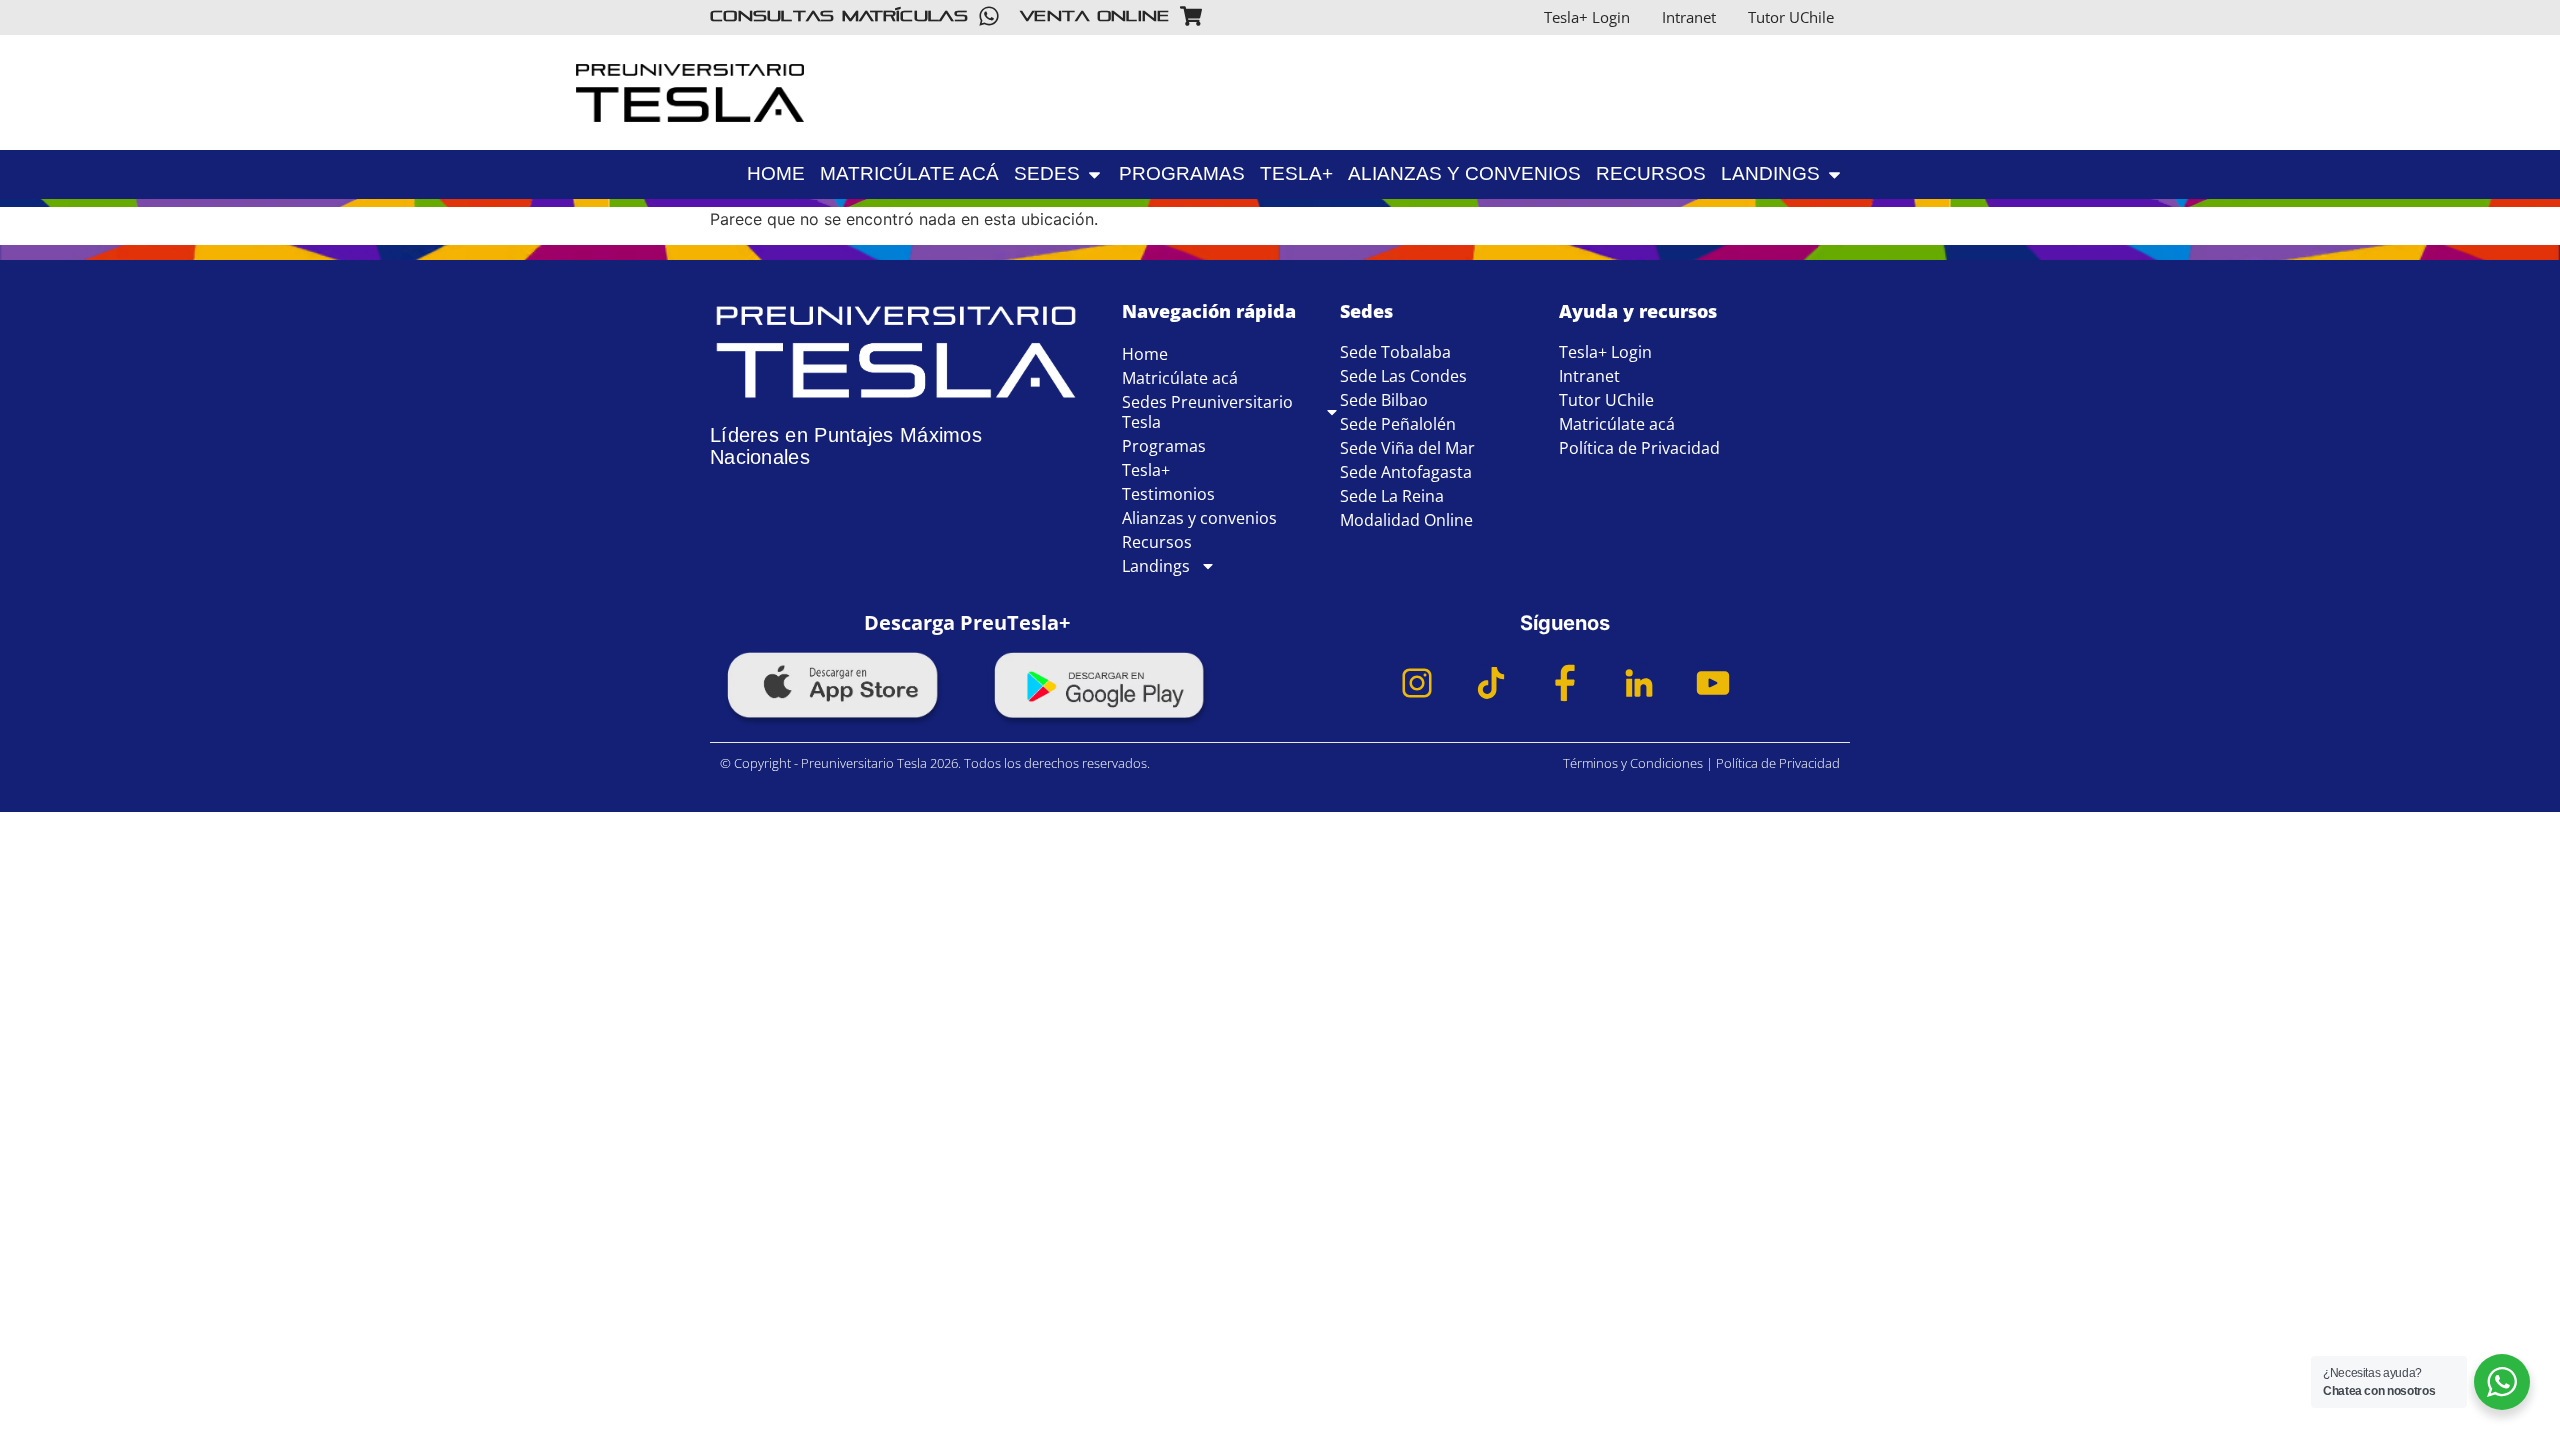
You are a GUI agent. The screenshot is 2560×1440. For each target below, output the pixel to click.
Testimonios (1168, 494)
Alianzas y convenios (1199, 518)
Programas (1164, 446)
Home (1145, 354)
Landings (1156, 566)
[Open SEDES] (1094, 174)
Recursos (1157, 542)
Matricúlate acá (1180, 378)
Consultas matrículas (839, 15)
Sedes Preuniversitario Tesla (1207, 412)
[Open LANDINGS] (1980, 136)
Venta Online (1095, 15)
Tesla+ (1146, 470)
